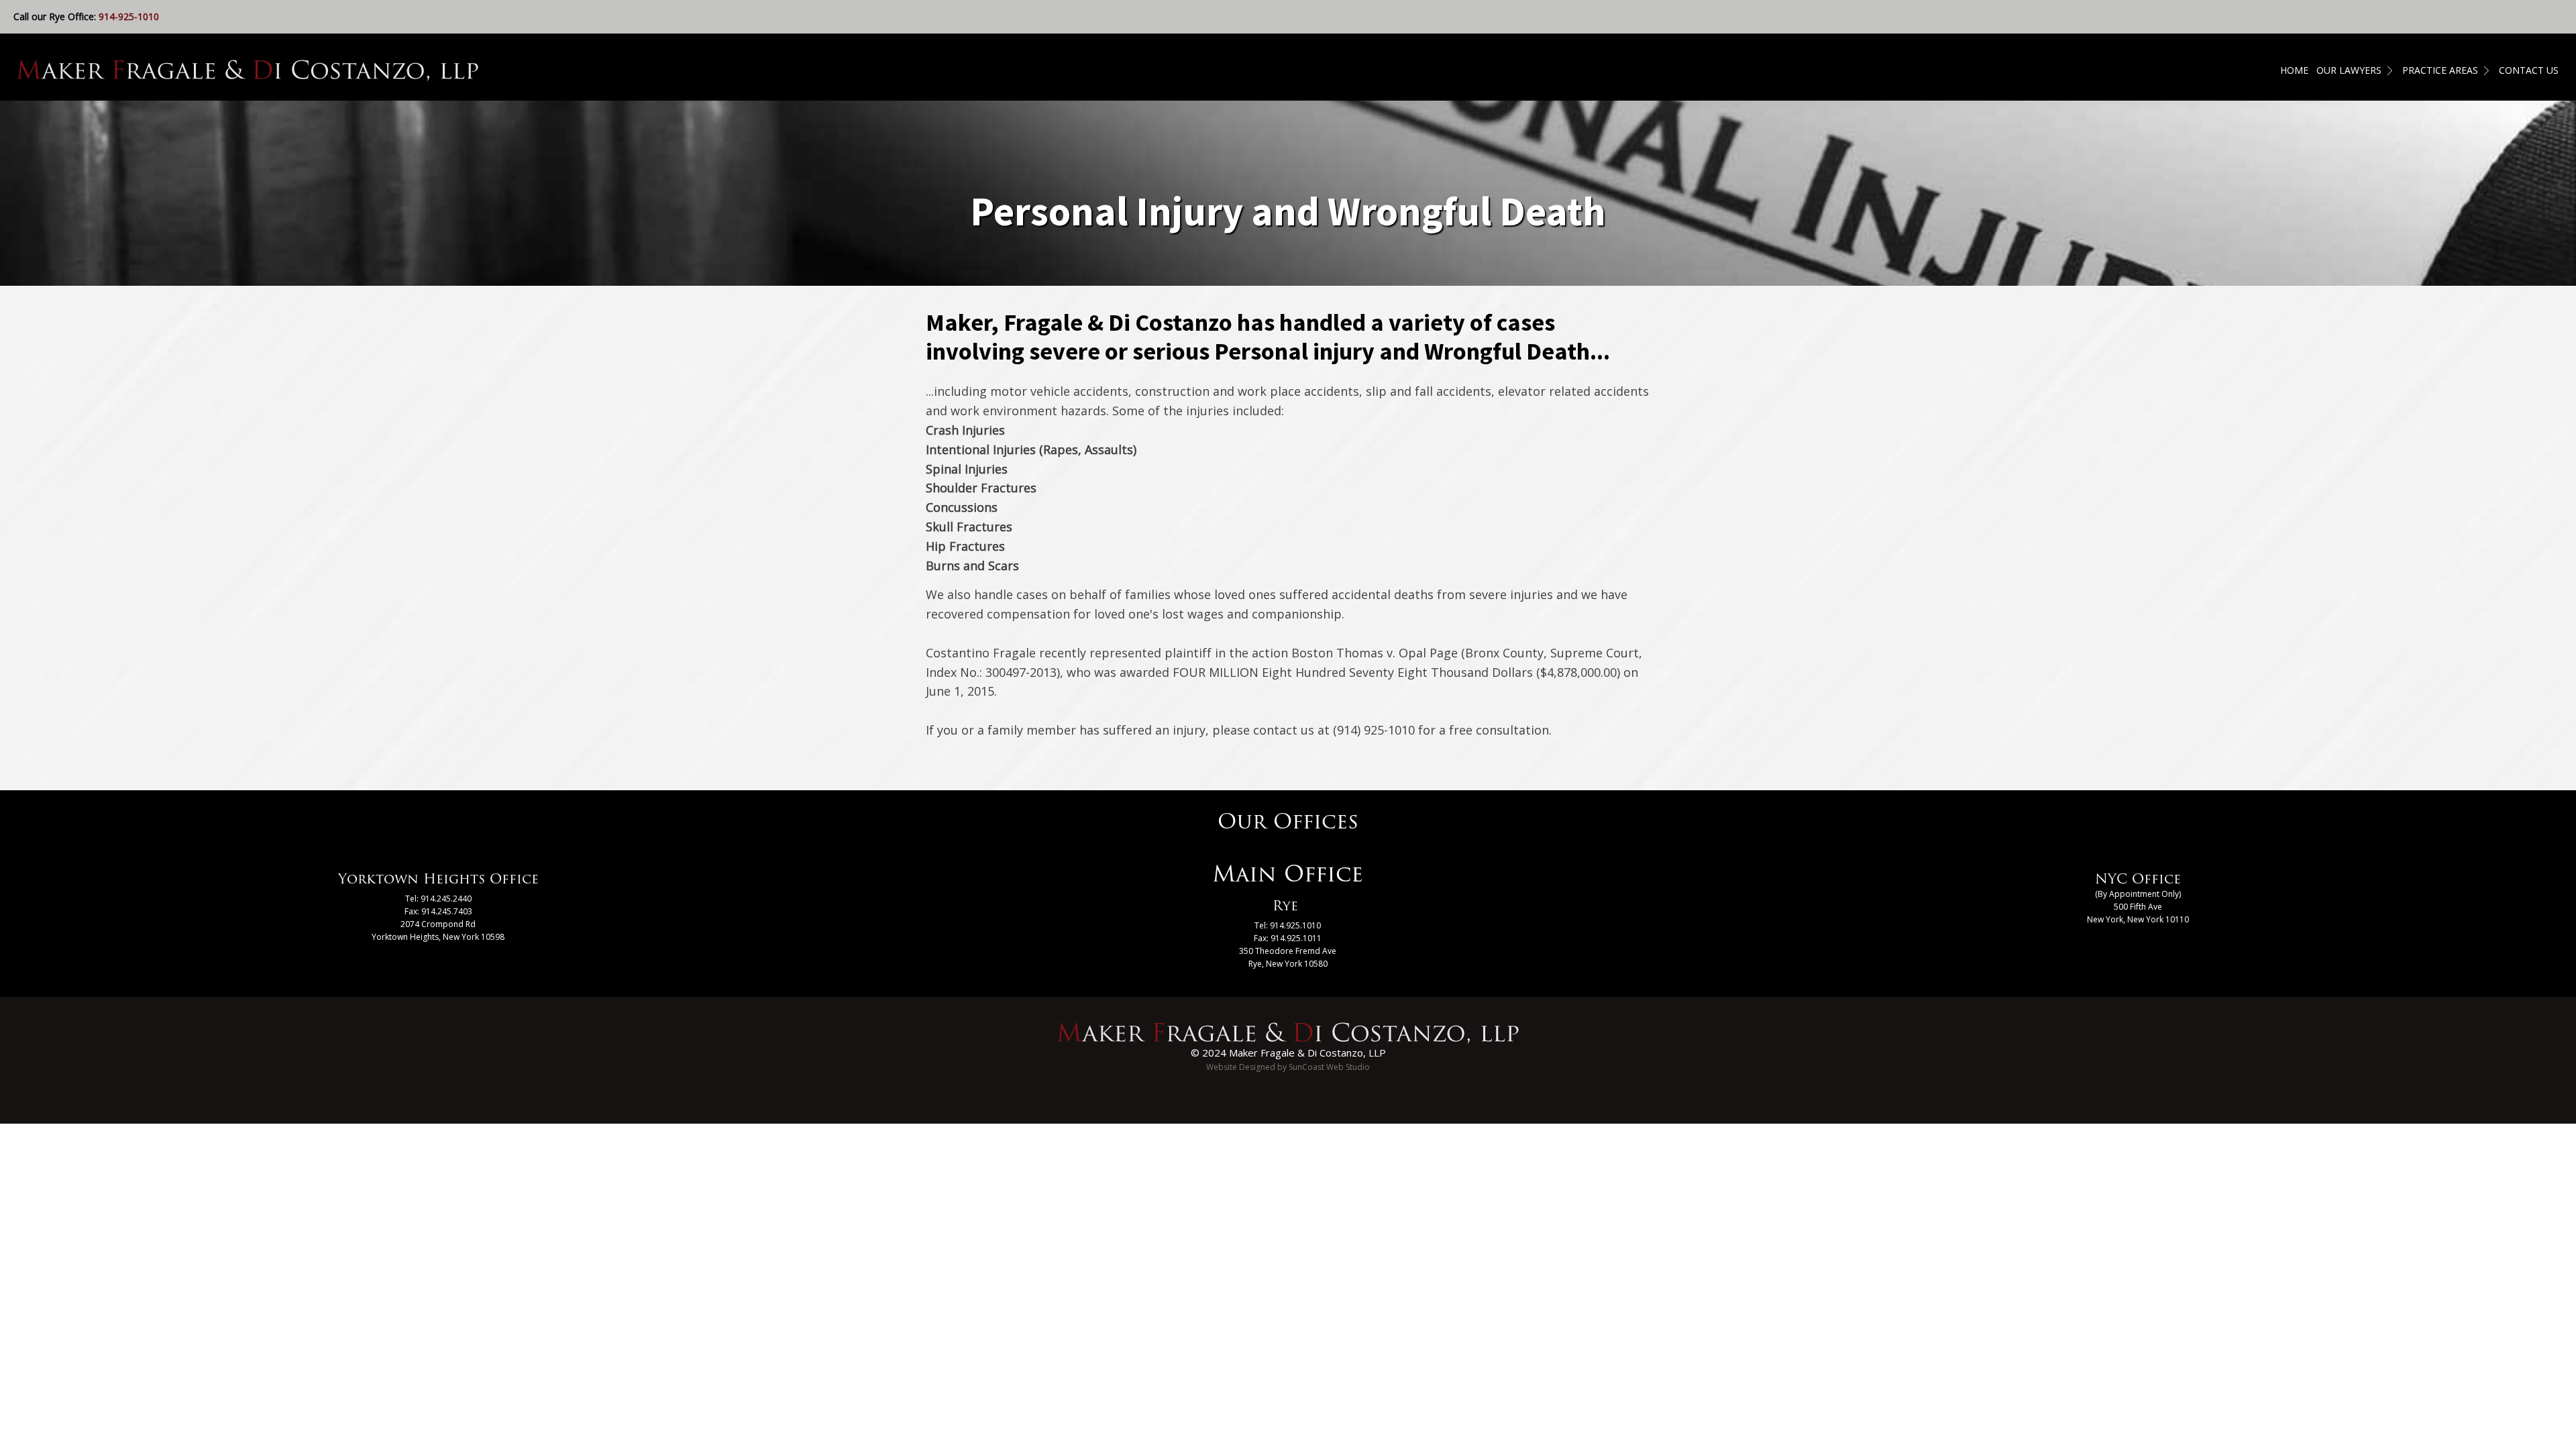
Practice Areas (2440, 70)
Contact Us (2529, 70)
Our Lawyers (2349, 70)
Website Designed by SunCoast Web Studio (1288, 1067)
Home (2294, 70)
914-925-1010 (129, 16)
